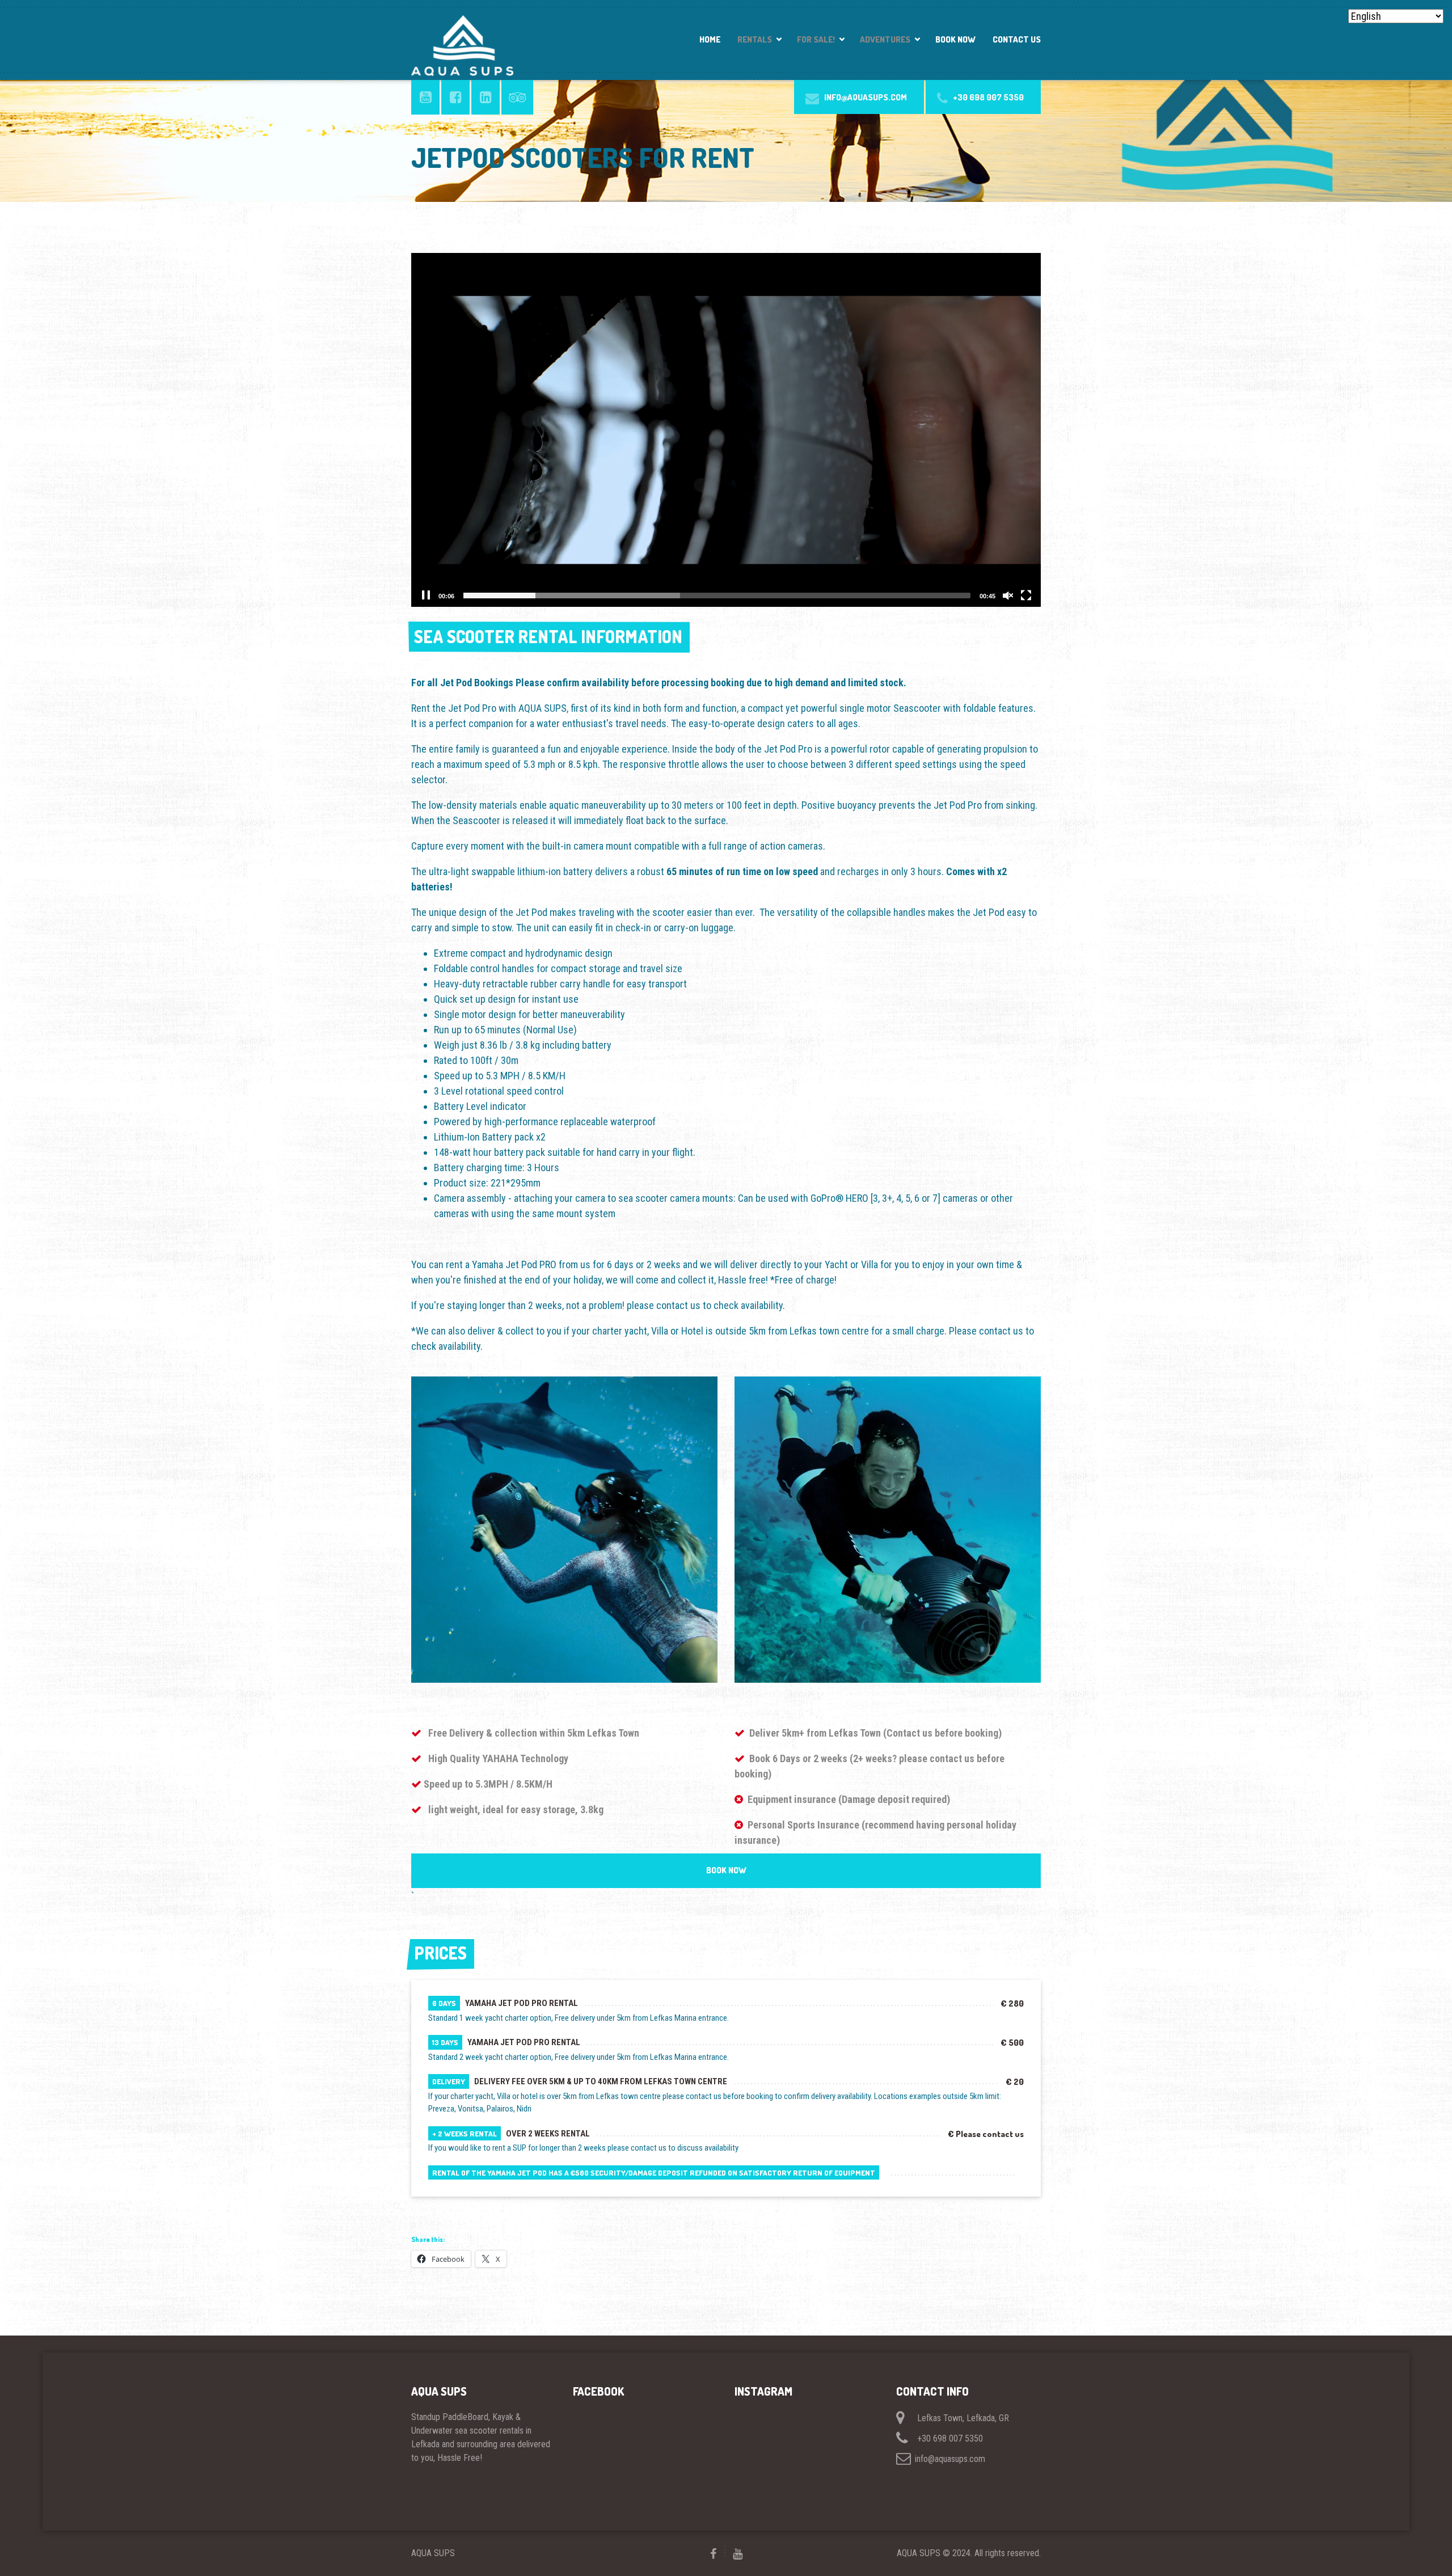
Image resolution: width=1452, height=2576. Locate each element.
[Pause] (426, 596)
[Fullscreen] (1026, 596)
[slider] (717, 596)
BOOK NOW (955, 39)
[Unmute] (1008, 596)
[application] (726, 430)
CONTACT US (1017, 39)
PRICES (440, 1953)
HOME (710, 39)
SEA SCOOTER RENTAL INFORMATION (548, 636)
